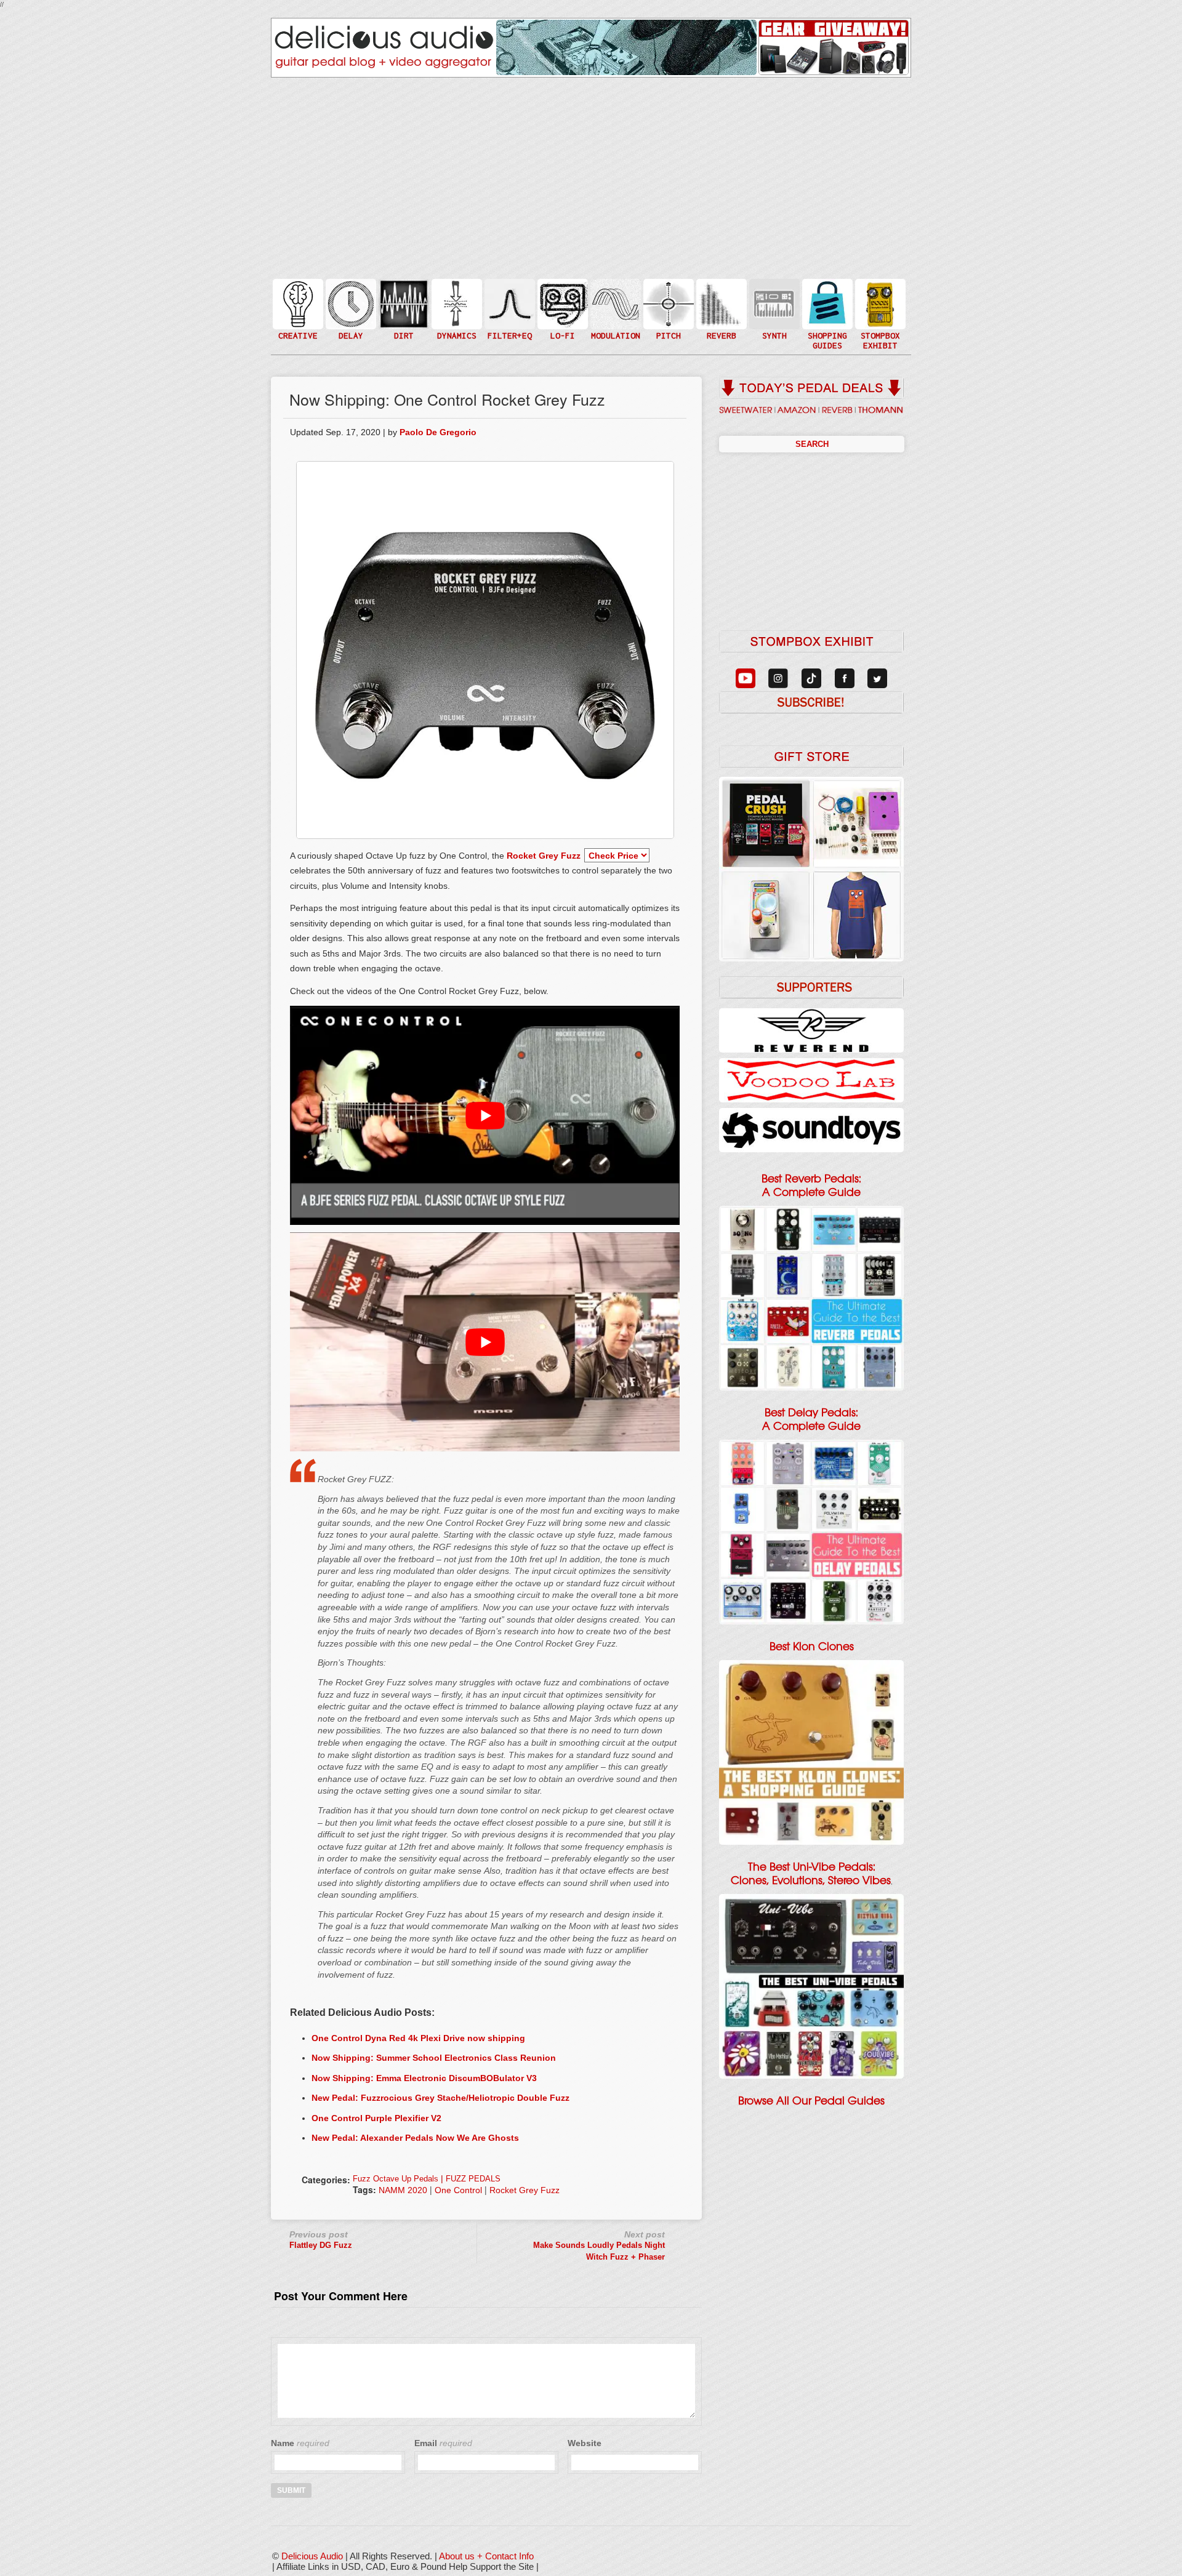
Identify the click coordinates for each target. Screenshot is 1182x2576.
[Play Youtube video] (485, 1115)
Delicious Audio (312, 2556)
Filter (509, 316)
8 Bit (561, 322)
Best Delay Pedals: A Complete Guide (811, 1419)
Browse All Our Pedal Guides (811, 2101)
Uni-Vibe (614, 341)
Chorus (614, 290)
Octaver (667, 328)
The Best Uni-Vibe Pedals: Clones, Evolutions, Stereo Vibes (811, 1874)
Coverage (879, 303)
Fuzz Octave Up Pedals (396, 2179)
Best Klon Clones (812, 1647)
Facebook (879, 328)
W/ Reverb (350, 328)
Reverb (720, 309)
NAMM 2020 (403, 2190)
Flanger (614, 303)
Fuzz (403, 309)
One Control (458, 2190)
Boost (456, 303)
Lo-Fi (561, 309)
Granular (773, 309)
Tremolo (614, 328)
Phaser (614, 316)
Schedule (879, 316)
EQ (509, 303)
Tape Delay (350, 316)
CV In (773, 296)
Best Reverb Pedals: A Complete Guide (811, 1186)
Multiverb (720, 296)
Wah (509, 328)
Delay (350, 303)
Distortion (403, 296)
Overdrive (403, 322)
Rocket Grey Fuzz (544, 856)
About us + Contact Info (486, 2556)
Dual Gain (403, 335)
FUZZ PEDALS (473, 2179)
